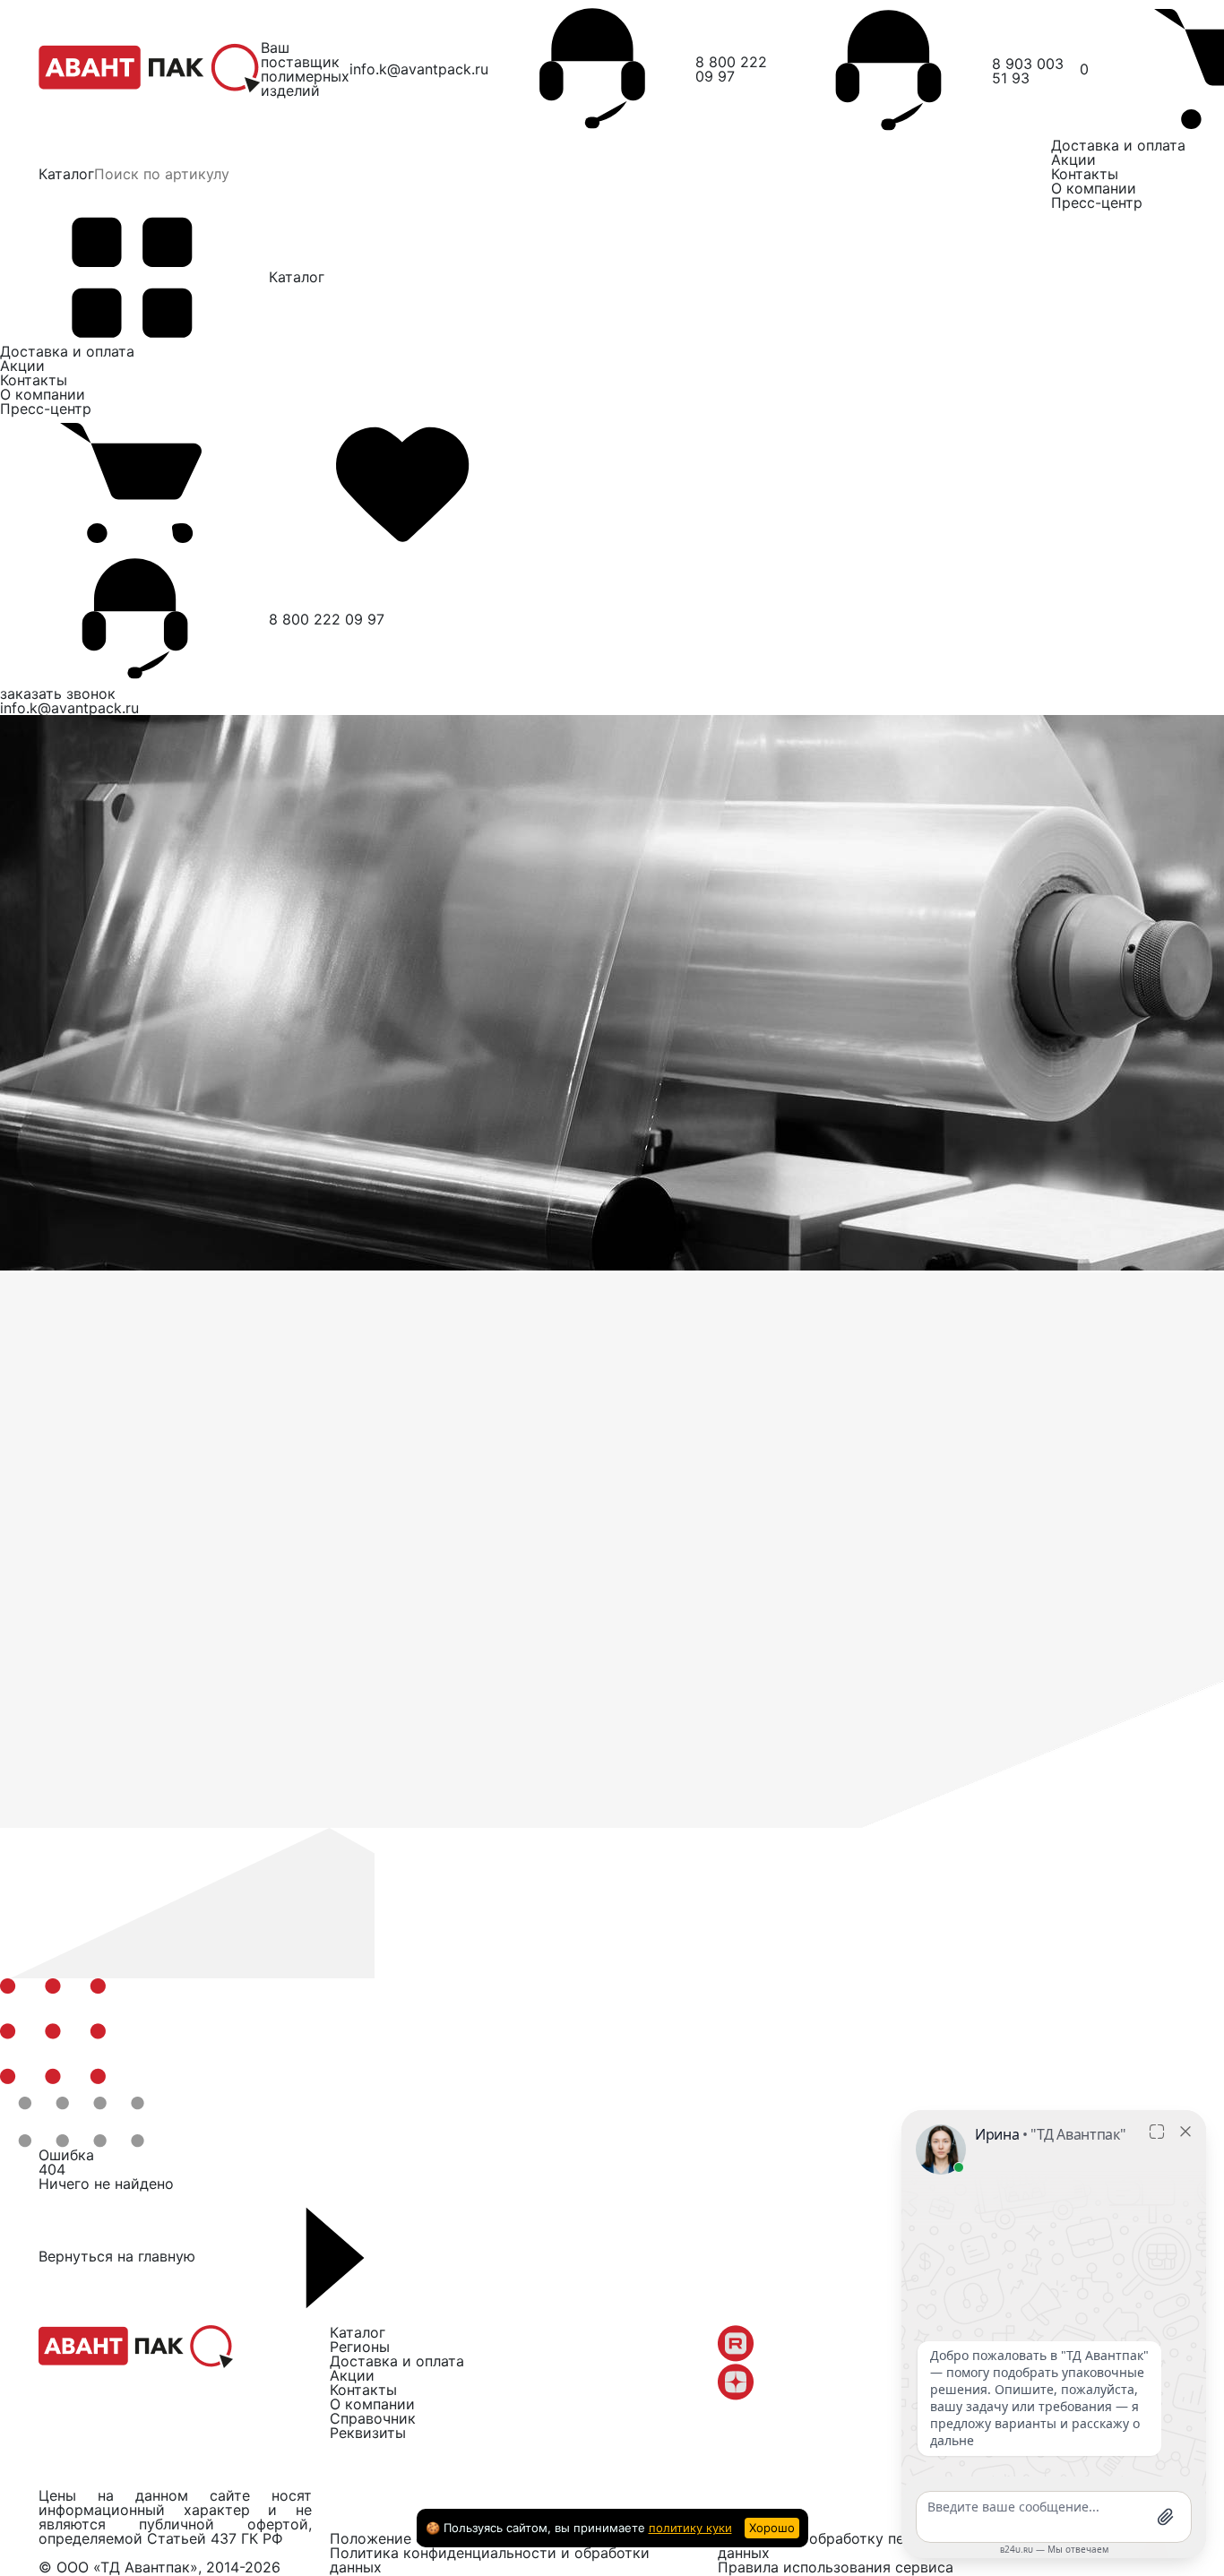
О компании (1094, 188)
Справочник (373, 2418)
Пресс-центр (1097, 202)
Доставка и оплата (1118, 145)
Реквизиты (368, 2433)
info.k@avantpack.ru (419, 69)
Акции (1073, 159)
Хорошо (772, 2528)
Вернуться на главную (119, 2256)
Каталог (66, 174)
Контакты (1085, 174)
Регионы (360, 2347)
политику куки (690, 2528)
